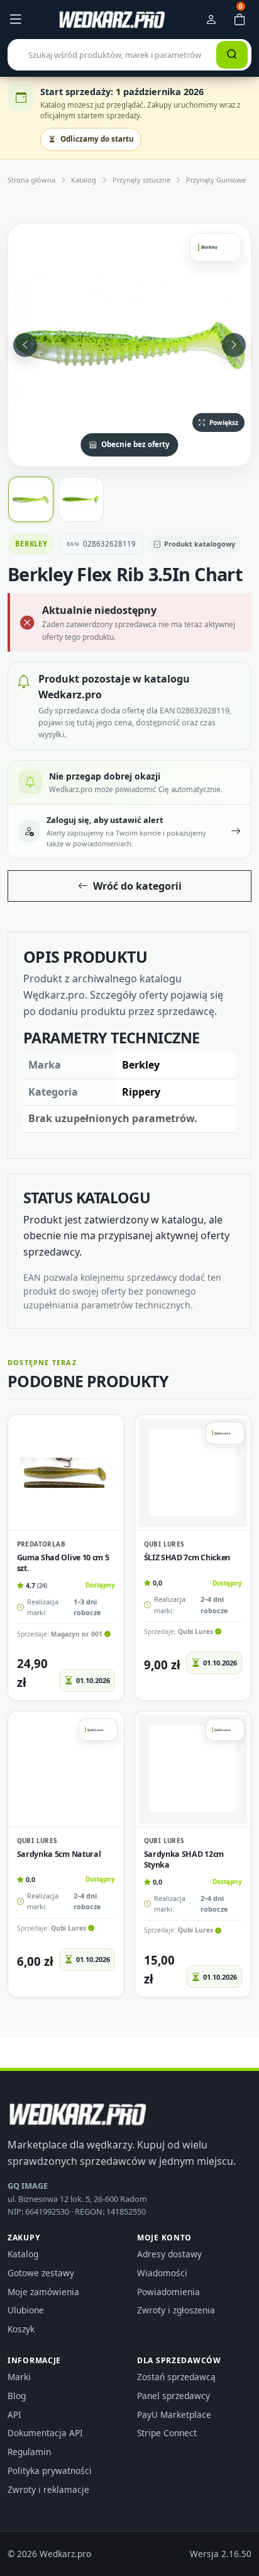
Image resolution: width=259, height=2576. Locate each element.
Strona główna (31, 180)
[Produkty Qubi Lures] (225, 1433)
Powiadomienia (168, 2292)
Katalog (84, 180)
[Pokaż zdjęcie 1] (31, 499)
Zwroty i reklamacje (48, 2489)
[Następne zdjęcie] (234, 345)
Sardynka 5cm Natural (59, 1854)
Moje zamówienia (43, 2292)
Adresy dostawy (169, 2254)
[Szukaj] (232, 55)
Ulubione (26, 2310)
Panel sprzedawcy (174, 2396)
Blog (17, 2396)
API (14, 2414)
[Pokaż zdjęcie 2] (81, 499)
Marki (19, 2377)
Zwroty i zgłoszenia (176, 2310)
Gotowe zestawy (41, 2273)
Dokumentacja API (45, 2433)
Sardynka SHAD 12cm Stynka (184, 1859)
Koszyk (21, 2329)
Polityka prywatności (50, 2471)
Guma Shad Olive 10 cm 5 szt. (63, 1563)
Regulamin (29, 2452)
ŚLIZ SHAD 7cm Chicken (187, 1558)
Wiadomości (162, 2273)
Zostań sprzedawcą (176, 2377)
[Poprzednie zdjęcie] (25, 345)
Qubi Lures (164, 1544)
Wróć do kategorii (137, 886)
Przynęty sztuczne (141, 180)
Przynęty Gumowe (216, 180)
